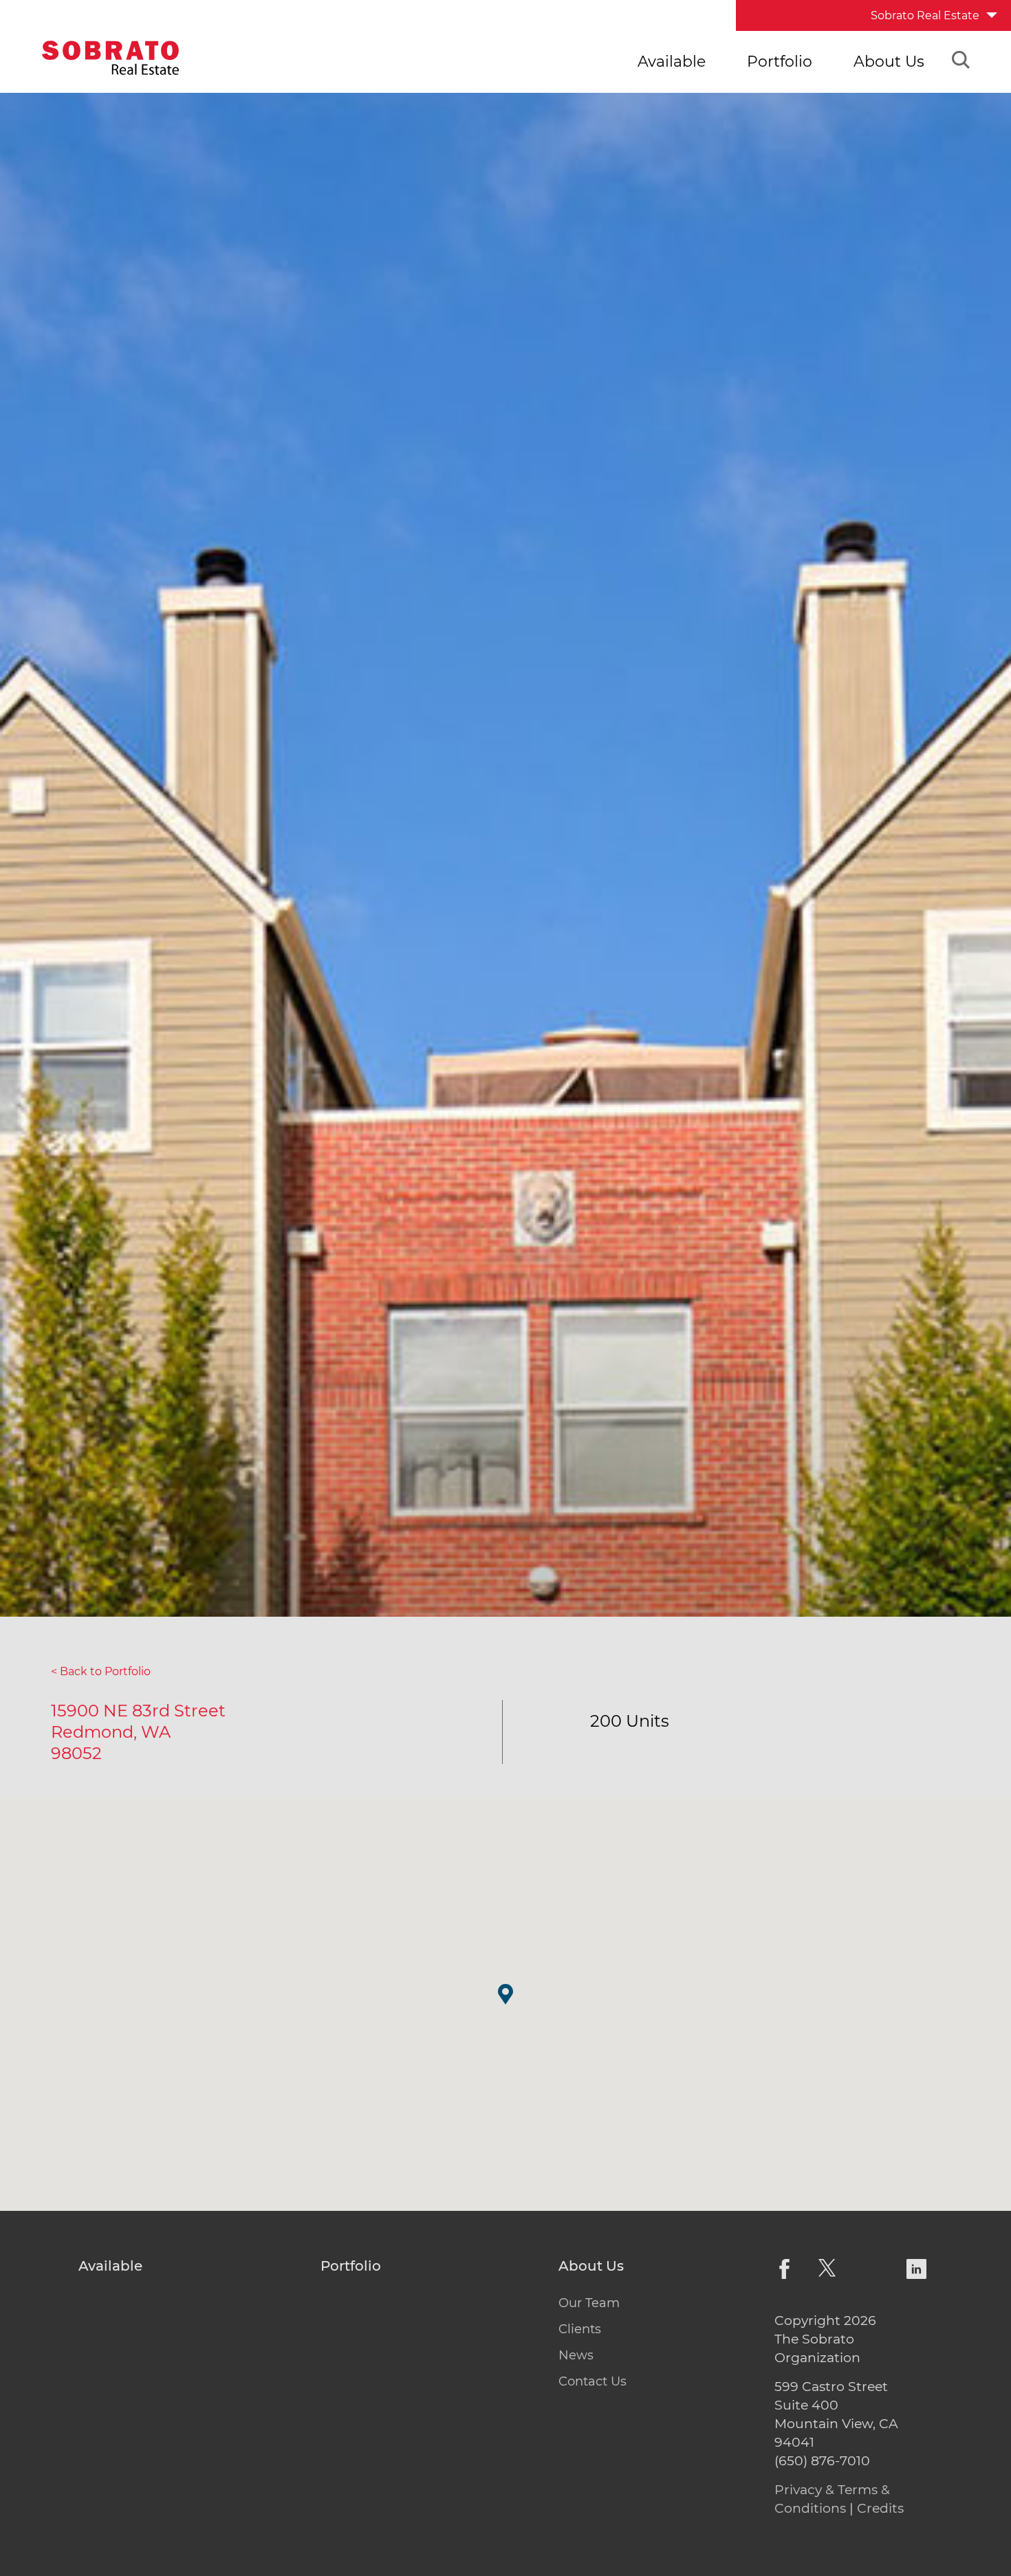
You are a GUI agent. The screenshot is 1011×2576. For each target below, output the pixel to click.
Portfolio (780, 62)
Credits (880, 2508)
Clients (580, 2329)
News (576, 2355)
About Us (889, 62)
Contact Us (593, 2381)
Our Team (589, 2303)
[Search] (961, 62)
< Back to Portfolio (101, 1671)
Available (672, 62)
